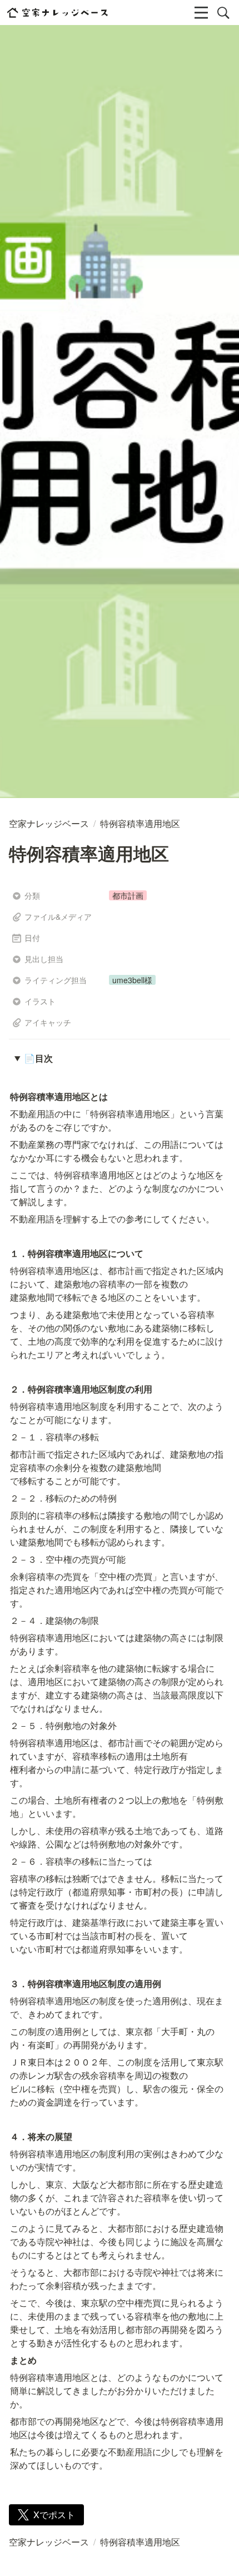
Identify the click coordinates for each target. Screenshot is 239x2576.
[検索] (223, 13)
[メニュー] (201, 13)
